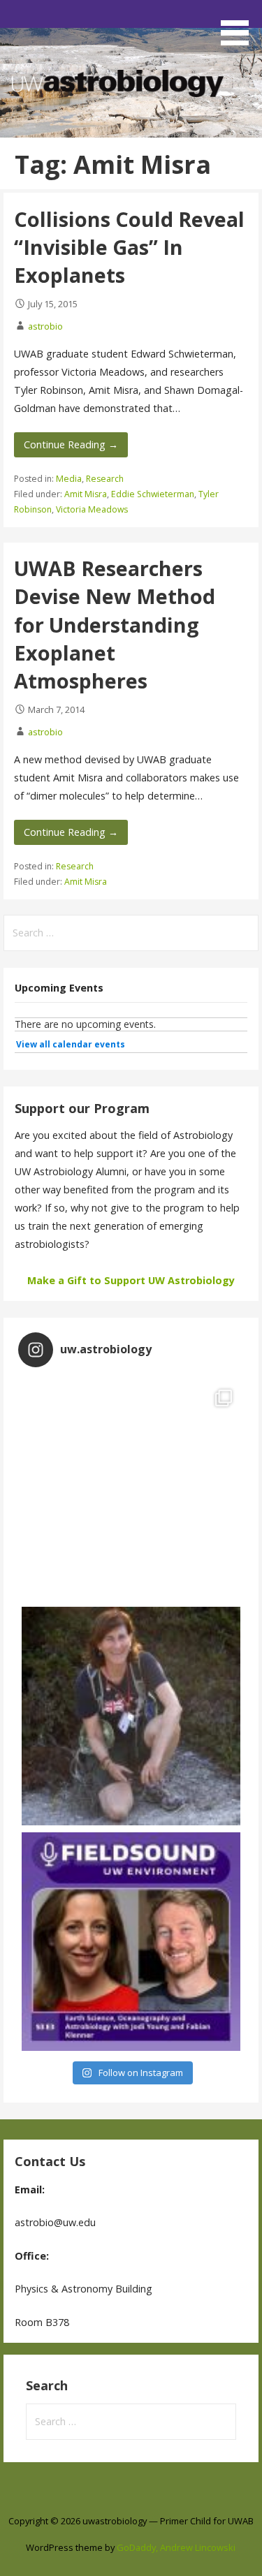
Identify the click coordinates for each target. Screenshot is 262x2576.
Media (69, 479)
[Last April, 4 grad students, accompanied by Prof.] (131, 1491)
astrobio (45, 326)
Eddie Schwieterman (153, 494)
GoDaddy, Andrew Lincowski (176, 2547)
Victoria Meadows (92, 509)
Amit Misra (86, 494)
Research (105, 479)
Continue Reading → (71, 444)
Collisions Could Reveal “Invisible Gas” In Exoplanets (129, 247)
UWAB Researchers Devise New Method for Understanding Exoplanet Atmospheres (115, 624)
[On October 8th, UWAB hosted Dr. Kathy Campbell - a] (131, 1716)
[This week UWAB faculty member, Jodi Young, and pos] (131, 1942)
